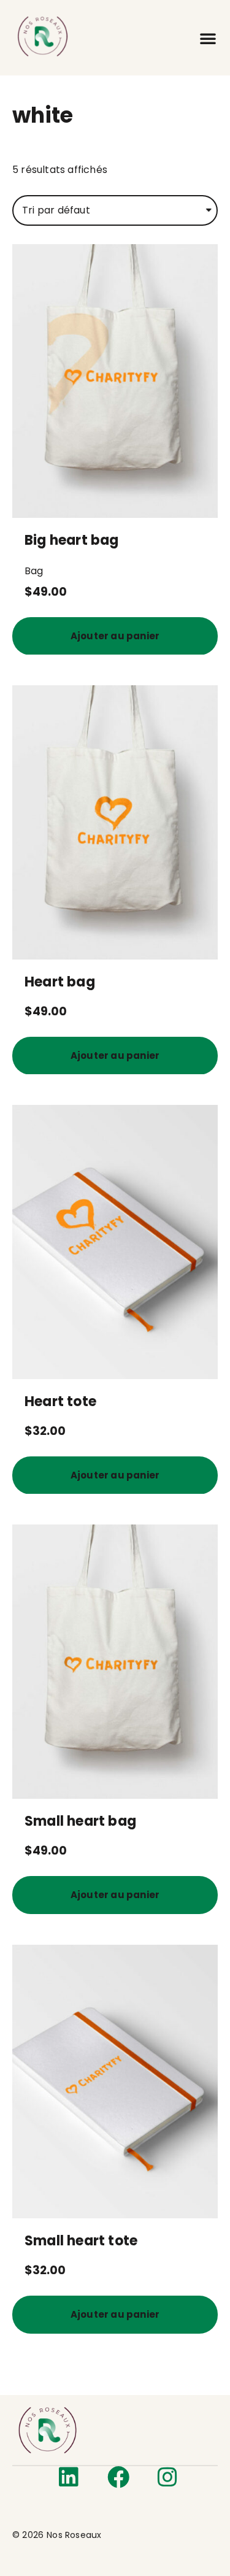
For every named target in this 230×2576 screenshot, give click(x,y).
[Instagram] (167, 2477)
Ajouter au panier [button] (115, 636)
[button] (208, 38)
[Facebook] (118, 2477)
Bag (34, 571)
